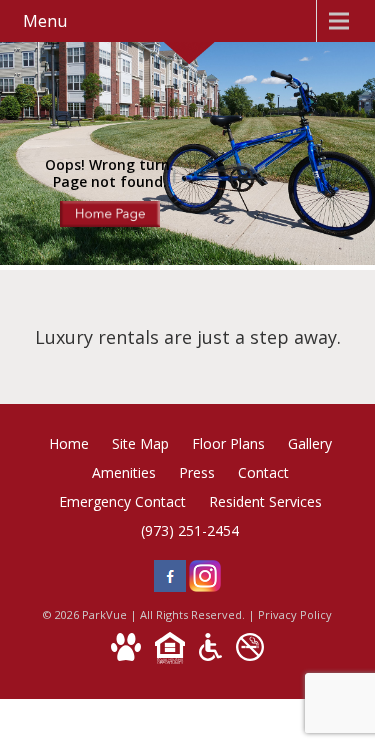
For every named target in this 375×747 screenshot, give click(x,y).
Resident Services (265, 501)
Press (197, 472)
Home (69, 443)
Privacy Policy (295, 614)
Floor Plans (228, 443)
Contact (263, 472)
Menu (45, 21)
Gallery (310, 443)
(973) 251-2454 (190, 530)
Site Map (140, 443)
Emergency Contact (122, 501)
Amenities (124, 472)
